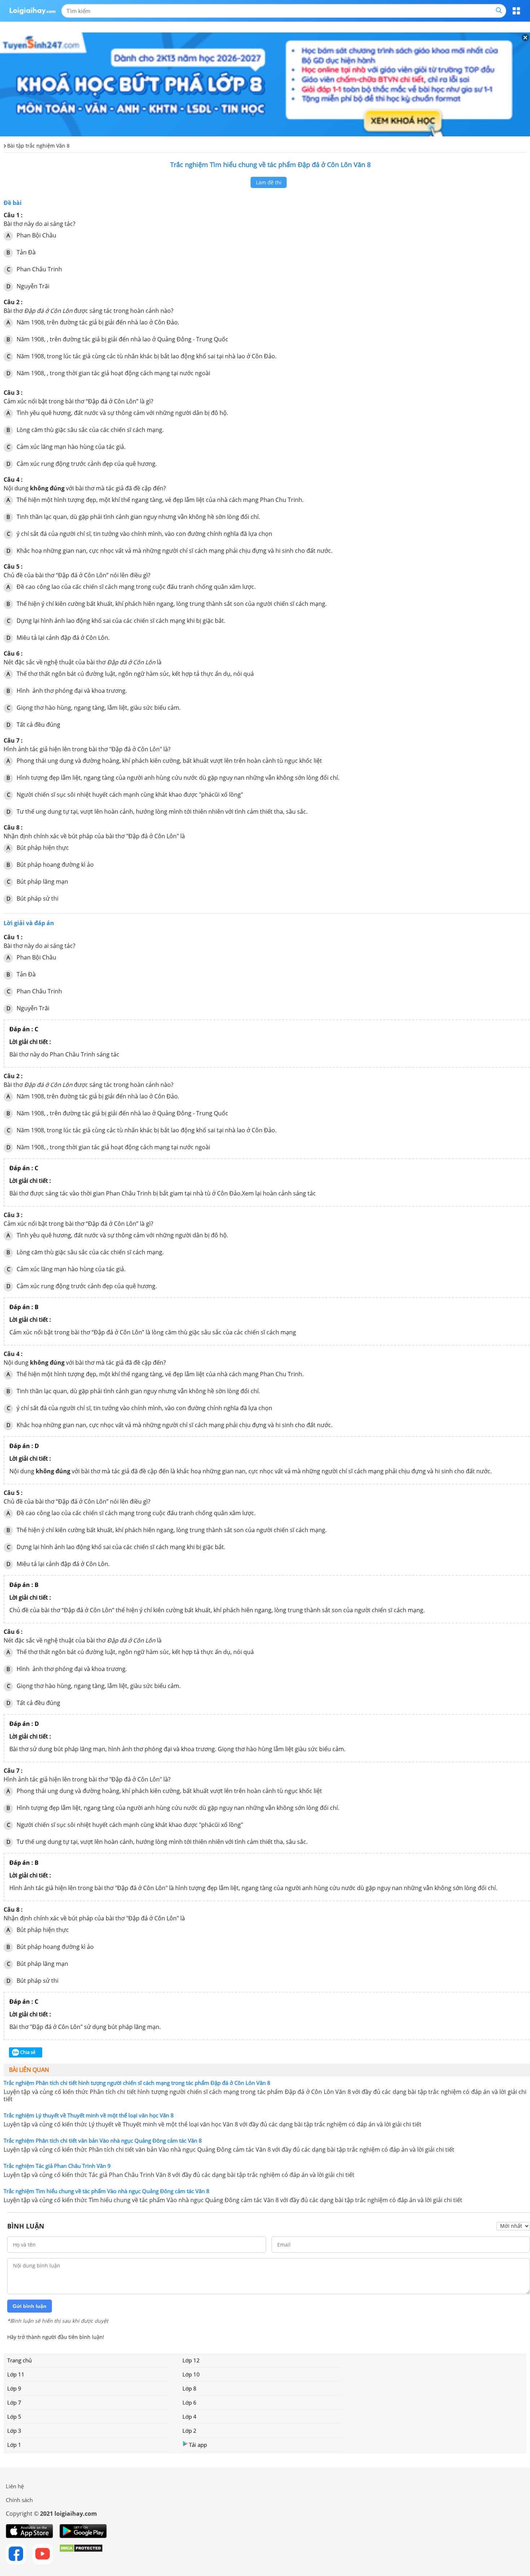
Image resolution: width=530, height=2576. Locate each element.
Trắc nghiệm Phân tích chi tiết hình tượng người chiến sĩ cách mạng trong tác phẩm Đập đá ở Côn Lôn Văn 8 (137, 2083)
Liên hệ (15, 2486)
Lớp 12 (191, 2360)
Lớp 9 (14, 2388)
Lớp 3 (14, 2431)
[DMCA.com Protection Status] (81, 2554)
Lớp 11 (16, 2374)
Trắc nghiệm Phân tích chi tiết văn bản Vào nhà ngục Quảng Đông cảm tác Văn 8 (103, 2140)
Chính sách (19, 2500)
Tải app (198, 2445)
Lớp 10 (191, 2374)
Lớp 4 (189, 2417)
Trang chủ (19, 2360)
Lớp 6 (189, 2402)
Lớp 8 (189, 2388)
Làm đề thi (269, 182)
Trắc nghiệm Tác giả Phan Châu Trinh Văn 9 (57, 2166)
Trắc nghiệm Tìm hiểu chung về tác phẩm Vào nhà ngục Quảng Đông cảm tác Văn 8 (107, 2191)
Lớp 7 (14, 2402)
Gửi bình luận (30, 2306)
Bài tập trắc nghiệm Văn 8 (38, 146)
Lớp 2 (189, 2431)
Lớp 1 (14, 2445)
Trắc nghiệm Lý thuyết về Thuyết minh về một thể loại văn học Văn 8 (89, 2115)
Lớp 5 (14, 2417)
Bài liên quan (29, 2070)
